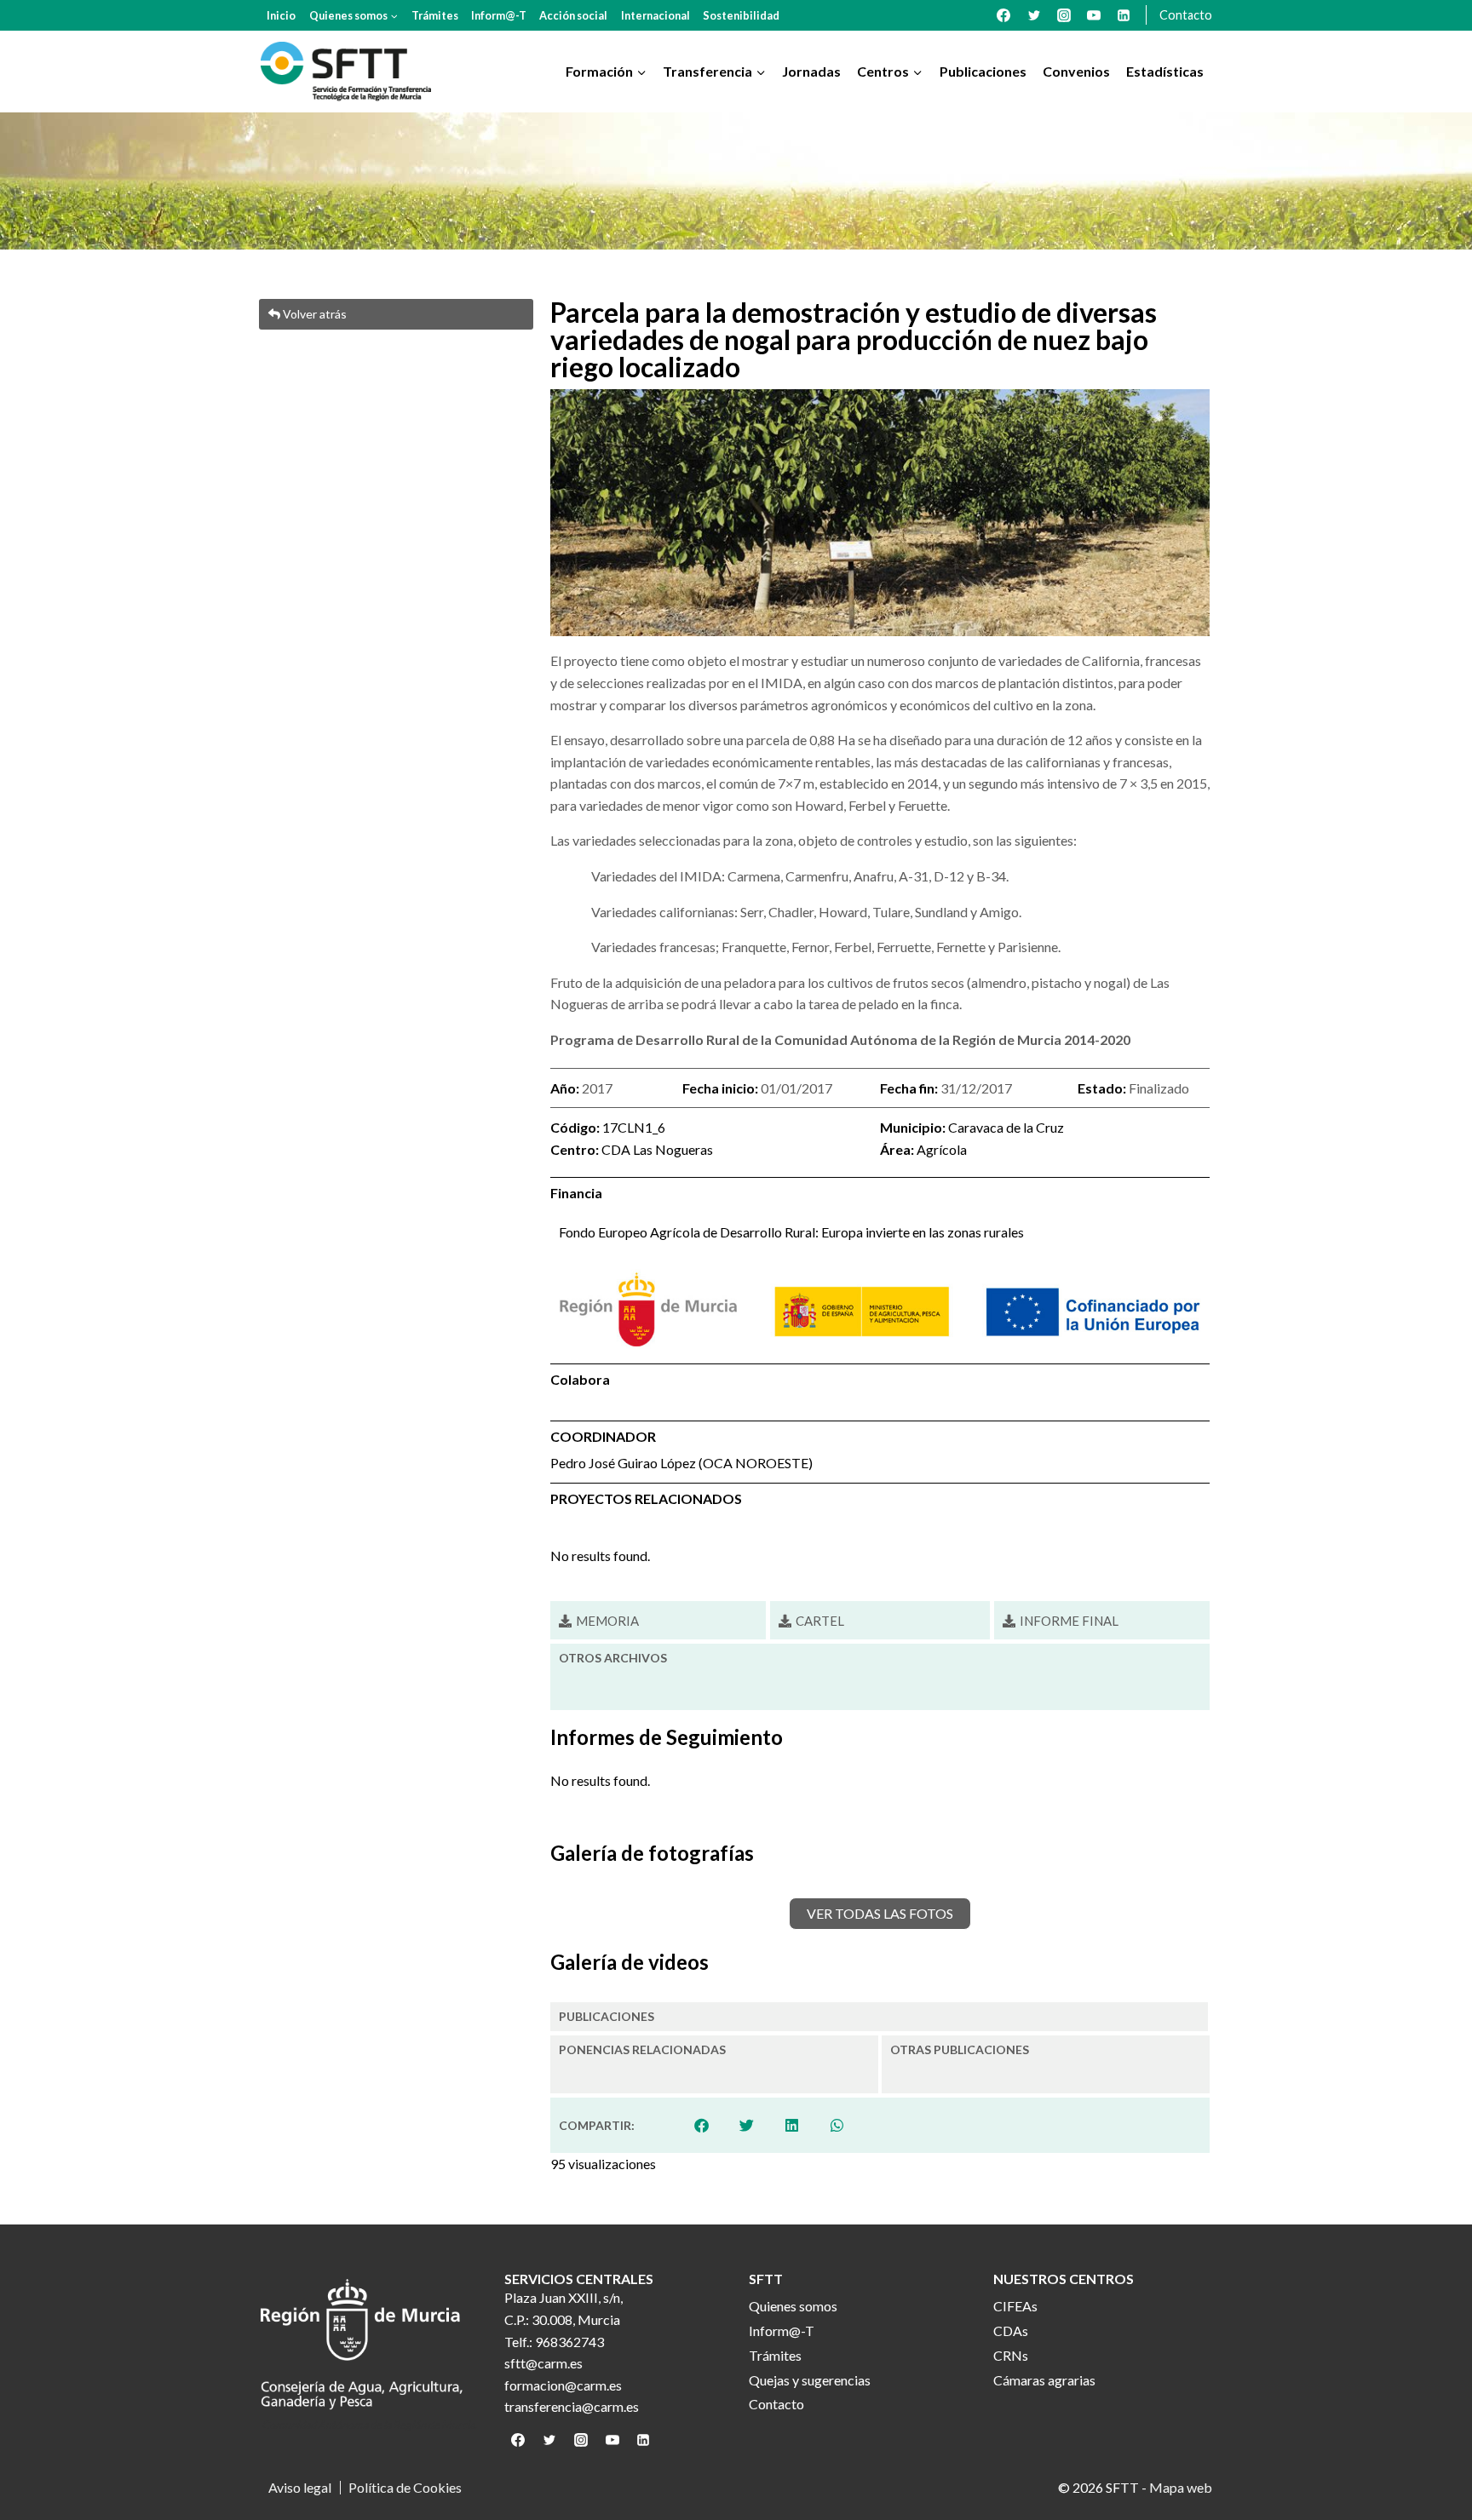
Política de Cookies (405, 2488)
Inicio (281, 15)
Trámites (435, 15)
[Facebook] (1003, 15)
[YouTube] (1094, 15)
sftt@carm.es (543, 2363)
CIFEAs (1015, 2306)
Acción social (573, 15)
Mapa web (1181, 2487)
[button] (702, 2125)
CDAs (1011, 2331)
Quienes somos (793, 2306)
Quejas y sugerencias (810, 2380)
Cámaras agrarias (1044, 2380)
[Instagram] (1064, 15)
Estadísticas (1165, 71)
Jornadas (811, 71)
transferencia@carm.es (572, 2406)
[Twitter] (1034, 15)
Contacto (1186, 15)
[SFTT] (346, 72)
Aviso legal (300, 2488)
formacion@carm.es (563, 2385)
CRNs (1011, 2355)
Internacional (655, 15)
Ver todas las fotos (880, 1913)
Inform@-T (499, 15)
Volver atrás (313, 314)
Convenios (1076, 71)
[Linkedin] (1124, 15)
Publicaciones (983, 71)
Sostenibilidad (741, 15)
